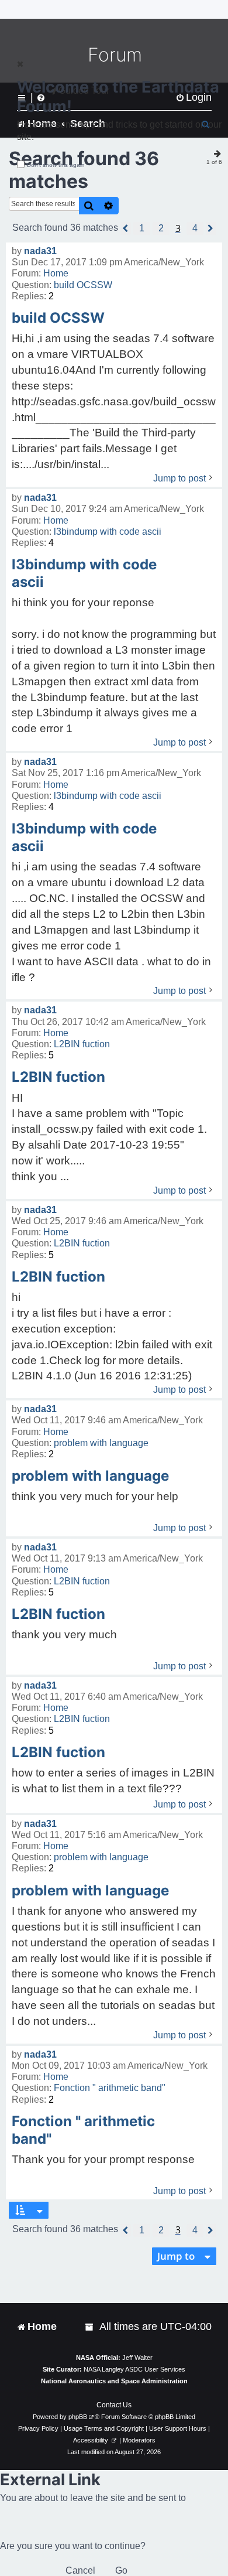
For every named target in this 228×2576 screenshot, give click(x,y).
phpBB (78, 2417)
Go (121, 2570)
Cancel (80, 2570)
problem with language (101, 1443)
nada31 (40, 251)
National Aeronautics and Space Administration (114, 2381)
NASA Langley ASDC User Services (134, 2369)
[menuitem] (90, 2327)
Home (56, 273)
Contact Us (114, 2405)
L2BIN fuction (82, 1044)
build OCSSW (83, 285)
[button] (126, 228)
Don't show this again (56, 165)
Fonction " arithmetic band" (110, 2088)
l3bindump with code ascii (108, 532)
